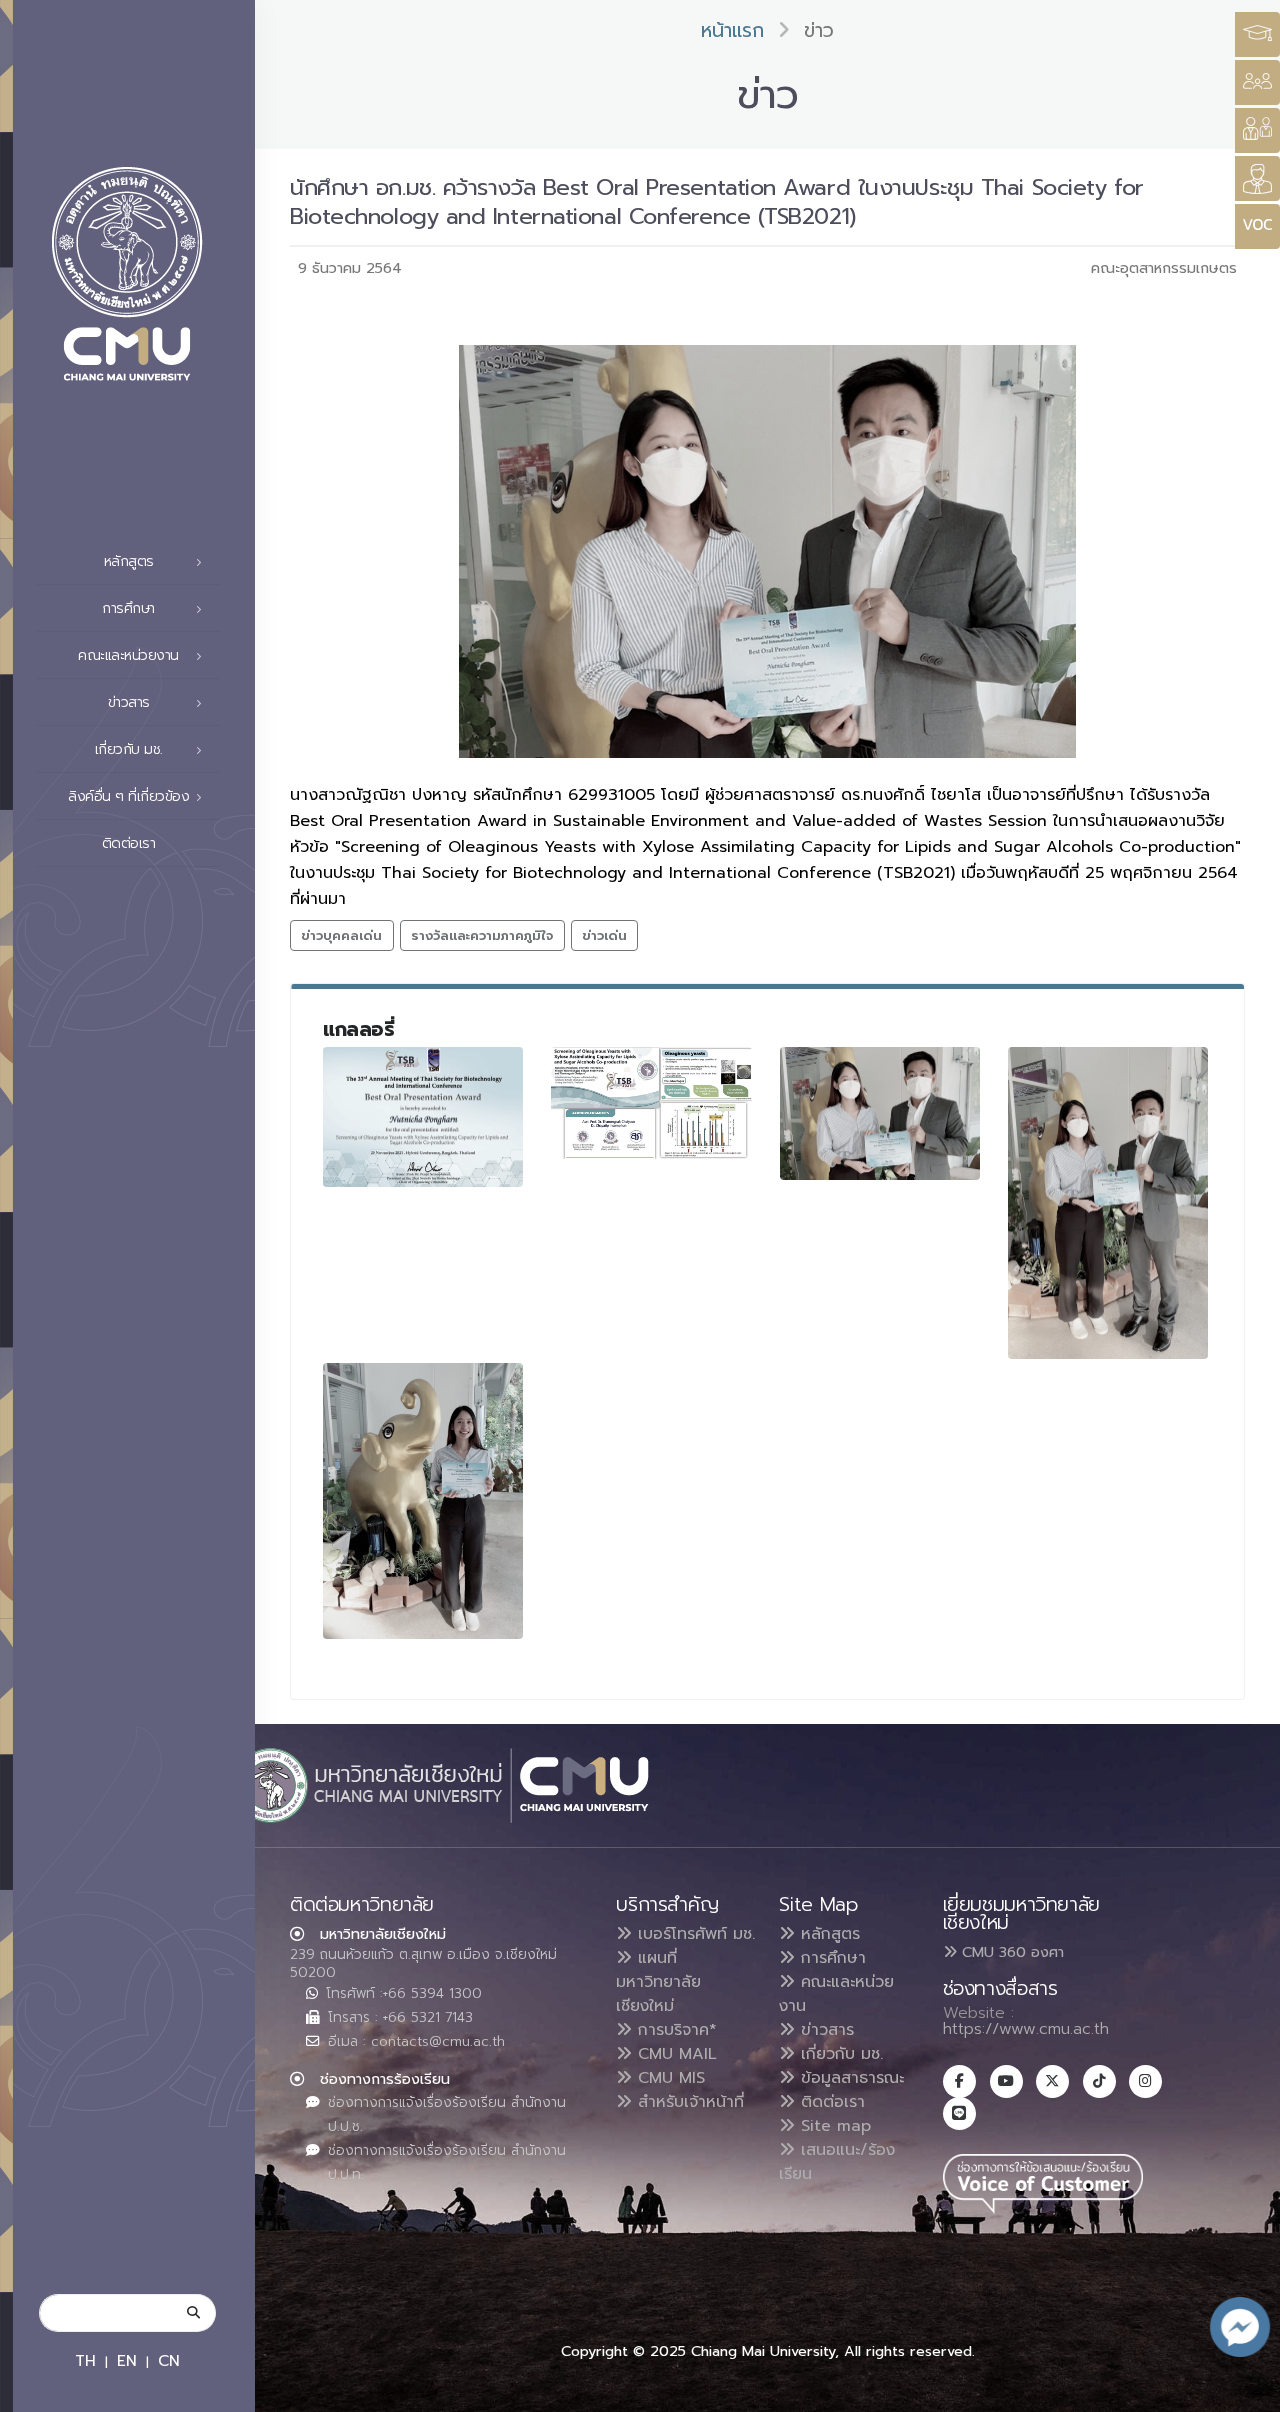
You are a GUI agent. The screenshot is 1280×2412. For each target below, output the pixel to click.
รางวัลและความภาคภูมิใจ (482, 935)
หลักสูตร (827, 1934)
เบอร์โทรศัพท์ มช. (693, 1934)
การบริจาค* (674, 2030)
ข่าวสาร (824, 2030)
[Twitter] (1052, 2081)
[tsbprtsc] (651, 1103)
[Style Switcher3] (1257, 34)
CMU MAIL (674, 2054)
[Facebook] (959, 2081)
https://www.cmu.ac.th (1026, 2029)
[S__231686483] (423, 1117)
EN (127, 2360)
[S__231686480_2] (880, 1114)
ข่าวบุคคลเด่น (341, 935)
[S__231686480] (1108, 1203)
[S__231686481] (423, 1501)
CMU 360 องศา (1010, 1952)
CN (169, 2360)
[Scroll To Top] (1245, 2389)
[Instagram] (1145, 2081)
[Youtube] (1006, 2081)
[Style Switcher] (1257, 82)
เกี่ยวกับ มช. (839, 2054)
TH (85, 2360)
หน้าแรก (732, 30)
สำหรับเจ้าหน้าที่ (688, 2102)
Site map (833, 2126)
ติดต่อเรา (129, 843)
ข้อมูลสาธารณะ (849, 2078)
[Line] (959, 2113)
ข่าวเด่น (604, 935)
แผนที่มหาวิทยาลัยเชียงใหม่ (658, 1982)
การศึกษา (830, 1958)
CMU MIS (668, 2078)
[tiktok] (1099, 2081)
